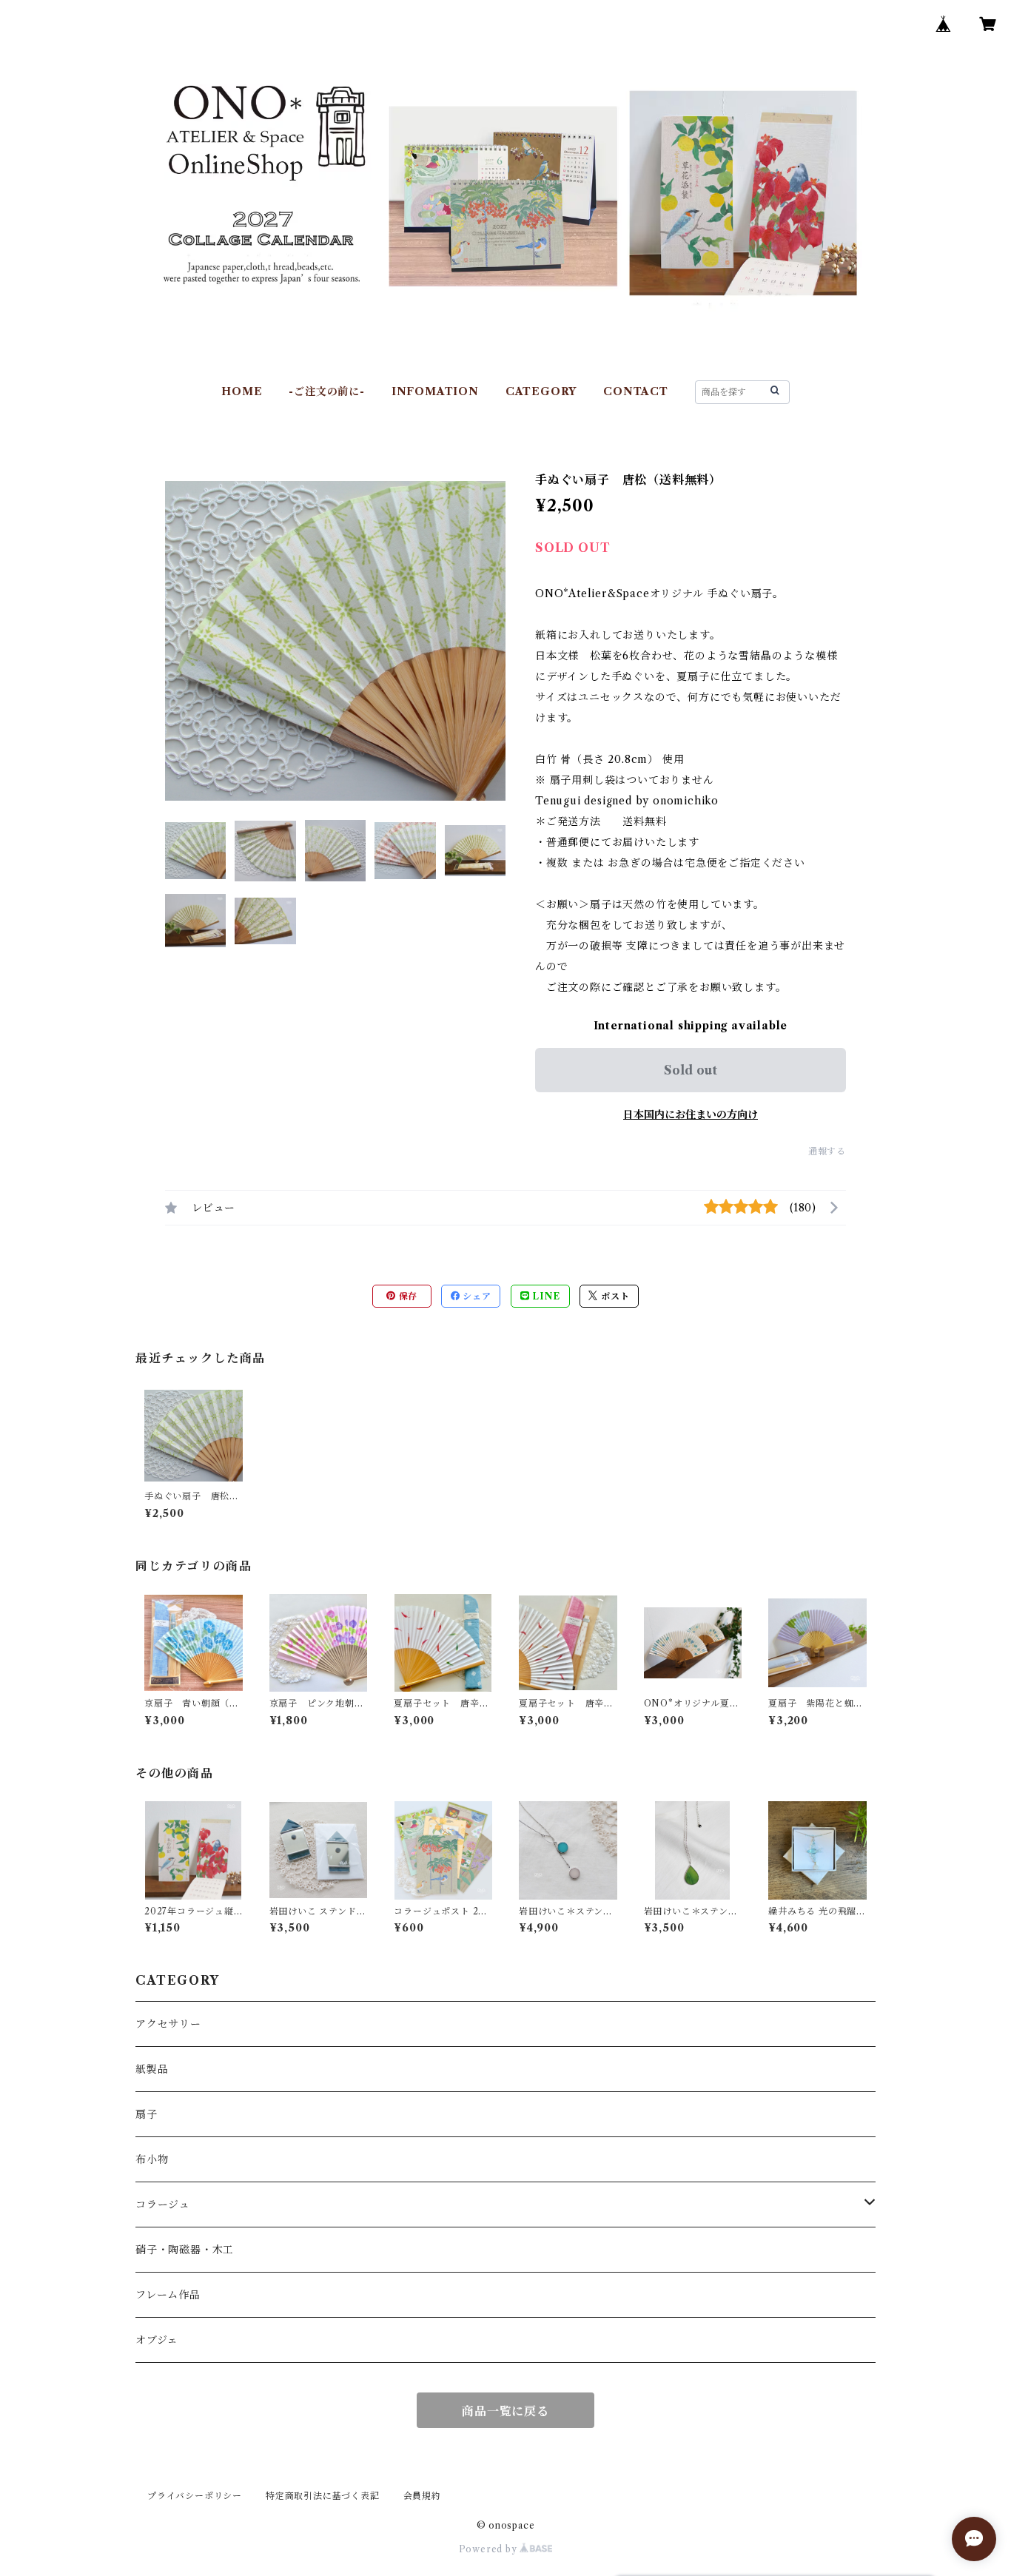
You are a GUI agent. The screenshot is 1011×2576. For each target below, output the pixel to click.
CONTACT (636, 391)
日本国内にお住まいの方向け (691, 1114)
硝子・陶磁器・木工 (185, 2250)
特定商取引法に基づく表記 (323, 2496)
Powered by (490, 2549)
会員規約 (422, 2496)
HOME (242, 391)
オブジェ (157, 2340)
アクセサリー (168, 2024)
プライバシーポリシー (195, 2496)
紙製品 (152, 2069)
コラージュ (163, 2205)
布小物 (152, 2159)
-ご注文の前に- (326, 391)
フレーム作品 (168, 2295)
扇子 (147, 2114)
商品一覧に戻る (505, 2411)
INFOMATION (435, 391)
